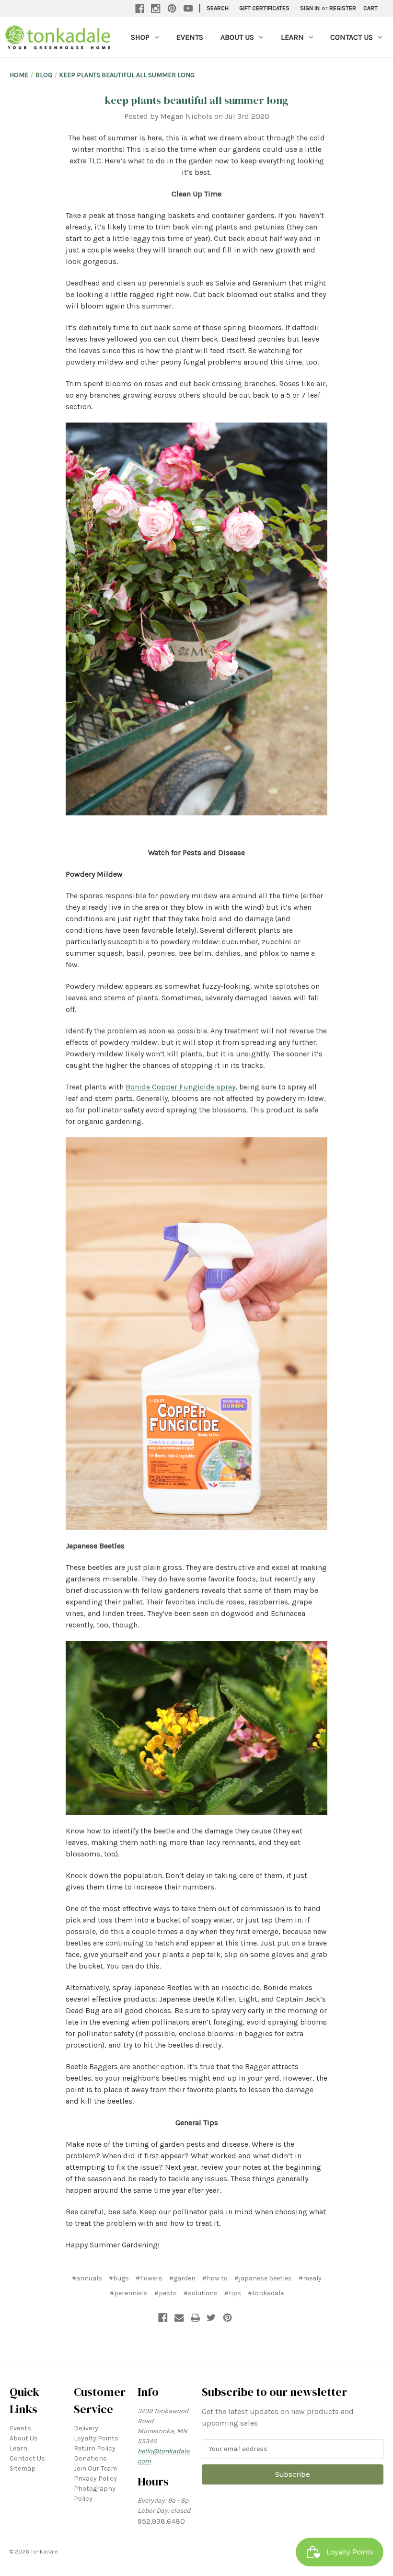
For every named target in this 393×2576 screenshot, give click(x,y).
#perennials (129, 2293)
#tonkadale (266, 2293)
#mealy (310, 2278)
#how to (215, 2278)
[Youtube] (188, 9)
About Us (237, 37)
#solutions (201, 2293)
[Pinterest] (172, 9)
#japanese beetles (263, 2278)
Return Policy (95, 2448)
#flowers (149, 2278)
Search (218, 8)
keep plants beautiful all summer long (196, 100)
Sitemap (23, 2468)
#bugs (119, 2278)
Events (190, 37)
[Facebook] (140, 9)
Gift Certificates (264, 8)
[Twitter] (211, 2318)
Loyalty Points (96, 2438)
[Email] (179, 2318)
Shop (140, 37)
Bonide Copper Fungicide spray (180, 1087)
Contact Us (352, 37)
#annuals (87, 2278)
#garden (182, 2278)
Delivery (86, 2428)
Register (343, 8)
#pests (166, 2293)
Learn (292, 37)
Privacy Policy (95, 2479)
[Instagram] (156, 9)
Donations (90, 2458)
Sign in (310, 8)
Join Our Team (95, 2468)
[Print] (196, 2318)
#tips (233, 2293)
